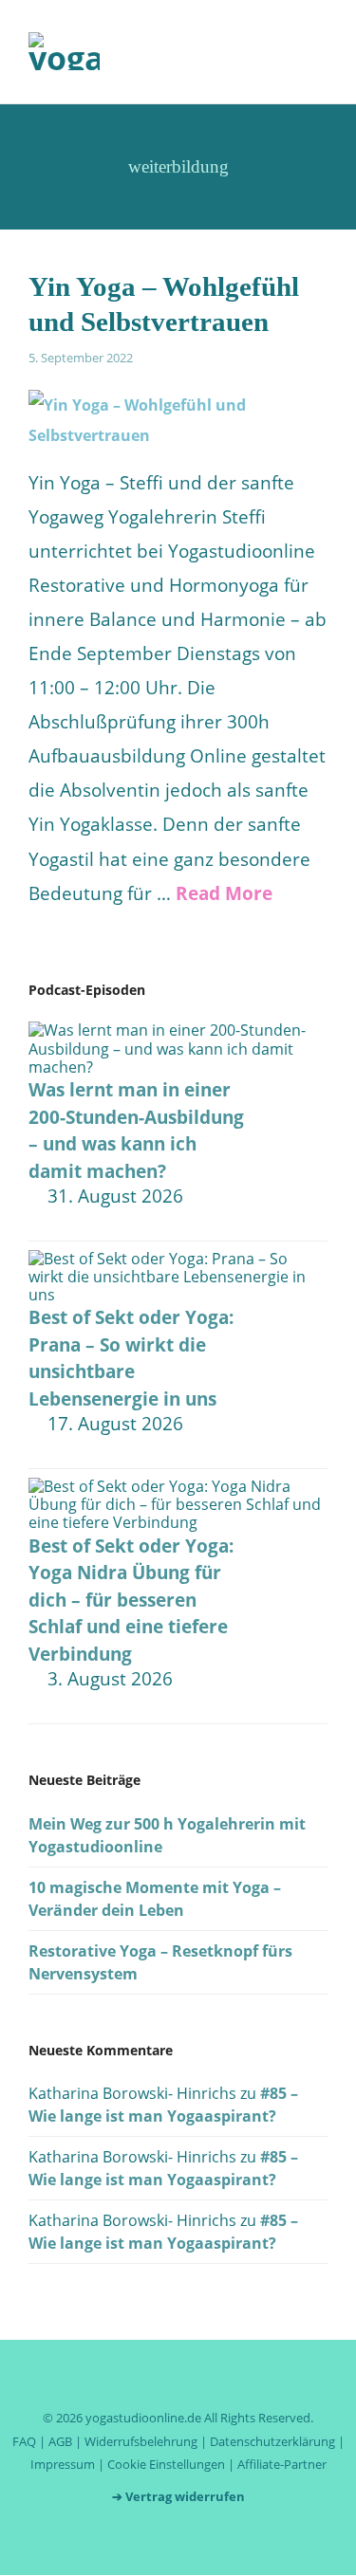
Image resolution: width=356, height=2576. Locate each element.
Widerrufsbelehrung (141, 2441)
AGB (60, 2441)
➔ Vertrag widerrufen (178, 2496)
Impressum (63, 2464)
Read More (224, 893)
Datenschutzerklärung (272, 2441)
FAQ (24, 2441)
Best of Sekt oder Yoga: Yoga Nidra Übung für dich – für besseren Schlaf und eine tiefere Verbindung (131, 1600)
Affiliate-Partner (282, 2464)
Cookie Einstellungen (166, 2464)
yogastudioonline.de (143, 2418)
